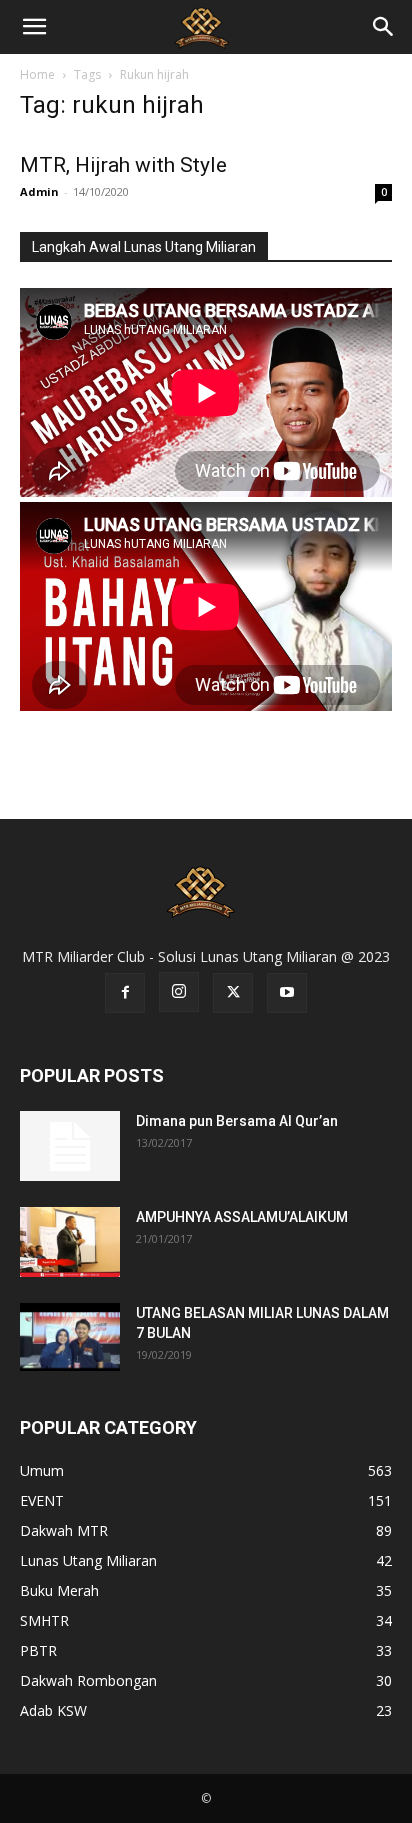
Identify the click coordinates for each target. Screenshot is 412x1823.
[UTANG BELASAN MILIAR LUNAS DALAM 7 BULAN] (70, 1337)
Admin (39, 191)
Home (37, 74)
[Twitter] (233, 993)
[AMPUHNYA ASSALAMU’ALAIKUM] (70, 1242)
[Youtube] (287, 993)
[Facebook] (125, 993)
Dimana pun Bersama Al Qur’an (237, 1121)
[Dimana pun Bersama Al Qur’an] (70, 1146)
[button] (34, 27)
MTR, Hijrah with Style (123, 165)
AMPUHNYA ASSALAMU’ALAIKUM (242, 1217)
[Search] (384, 27)
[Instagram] (179, 992)
